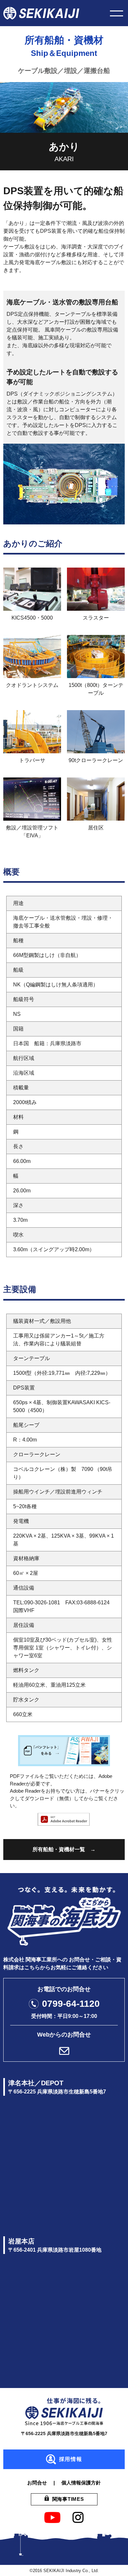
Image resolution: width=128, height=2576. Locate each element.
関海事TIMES (68, 2499)
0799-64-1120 (71, 2004)
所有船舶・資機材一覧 (59, 1849)
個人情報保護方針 (81, 2483)
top (112, 2560)
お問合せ (37, 2483)
